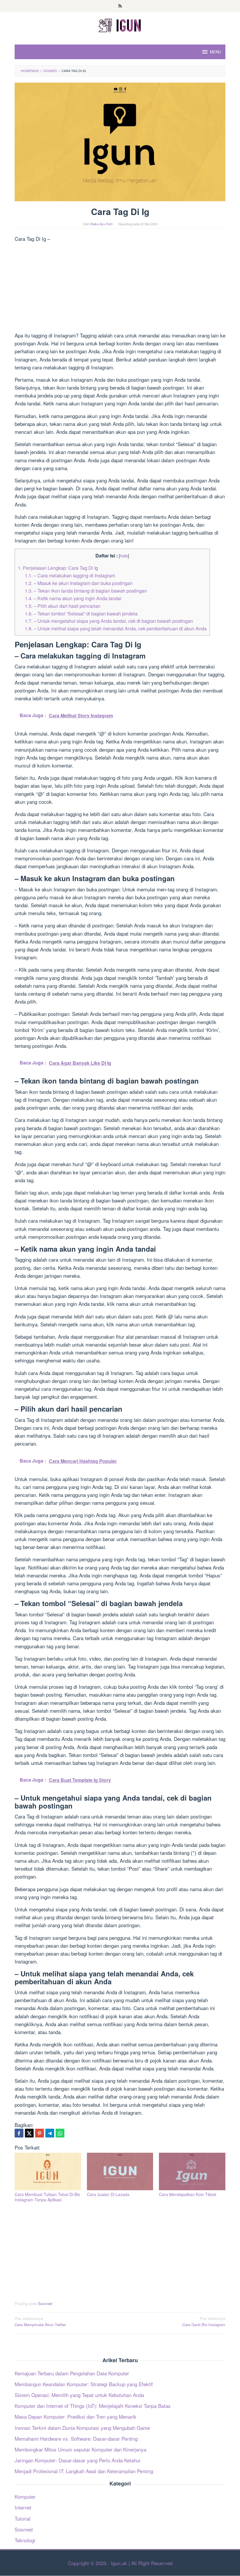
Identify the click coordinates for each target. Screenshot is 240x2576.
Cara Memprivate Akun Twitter (40, 2321)
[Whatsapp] (60, 2133)
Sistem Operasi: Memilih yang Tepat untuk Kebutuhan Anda (79, 2395)
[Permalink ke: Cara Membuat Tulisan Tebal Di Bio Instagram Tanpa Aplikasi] (48, 2171)
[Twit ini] (29, 2133)
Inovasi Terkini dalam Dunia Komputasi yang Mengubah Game (82, 2428)
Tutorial (23, 2518)
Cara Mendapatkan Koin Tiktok (188, 2194)
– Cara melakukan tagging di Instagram (70, 575)
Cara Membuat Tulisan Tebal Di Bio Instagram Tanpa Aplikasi (47, 2197)
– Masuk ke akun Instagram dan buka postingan (79, 583)
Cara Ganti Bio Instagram (204, 2321)
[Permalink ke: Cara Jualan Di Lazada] (120, 2171)
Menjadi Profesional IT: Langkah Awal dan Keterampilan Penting (84, 2471)
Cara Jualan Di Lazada (108, 2194)
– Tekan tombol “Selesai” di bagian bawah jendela (81, 613)
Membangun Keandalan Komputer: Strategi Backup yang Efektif (84, 2384)
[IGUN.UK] (120, 24)
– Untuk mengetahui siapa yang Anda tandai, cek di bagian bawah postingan (109, 621)
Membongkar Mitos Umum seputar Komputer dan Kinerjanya (80, 2449)
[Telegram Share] (50, 2133)
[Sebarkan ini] (19, 2133)
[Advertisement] (120, 288)
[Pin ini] (40, 2133)
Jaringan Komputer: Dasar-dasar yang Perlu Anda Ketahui (77, 2460)
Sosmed (45, 2303)
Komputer (25, 2496)
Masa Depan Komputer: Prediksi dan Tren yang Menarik (76, 2417)
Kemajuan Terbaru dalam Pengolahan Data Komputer (72, 2373)
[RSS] (120, 6)
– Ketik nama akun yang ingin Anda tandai (73, 598)
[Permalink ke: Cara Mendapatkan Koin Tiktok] (192, 2171)
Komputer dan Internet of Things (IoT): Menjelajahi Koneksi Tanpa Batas (93, 2406)
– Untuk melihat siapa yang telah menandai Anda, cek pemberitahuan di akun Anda (116, 628)
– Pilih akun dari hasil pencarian (63, 606)
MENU (215, 52)
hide (124, 556)
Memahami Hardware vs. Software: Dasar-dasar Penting (76, 2438)
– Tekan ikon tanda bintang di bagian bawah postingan (86, 591)
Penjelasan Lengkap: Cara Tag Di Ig (58, 568)
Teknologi (25, 2540)
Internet (23, 2507)
